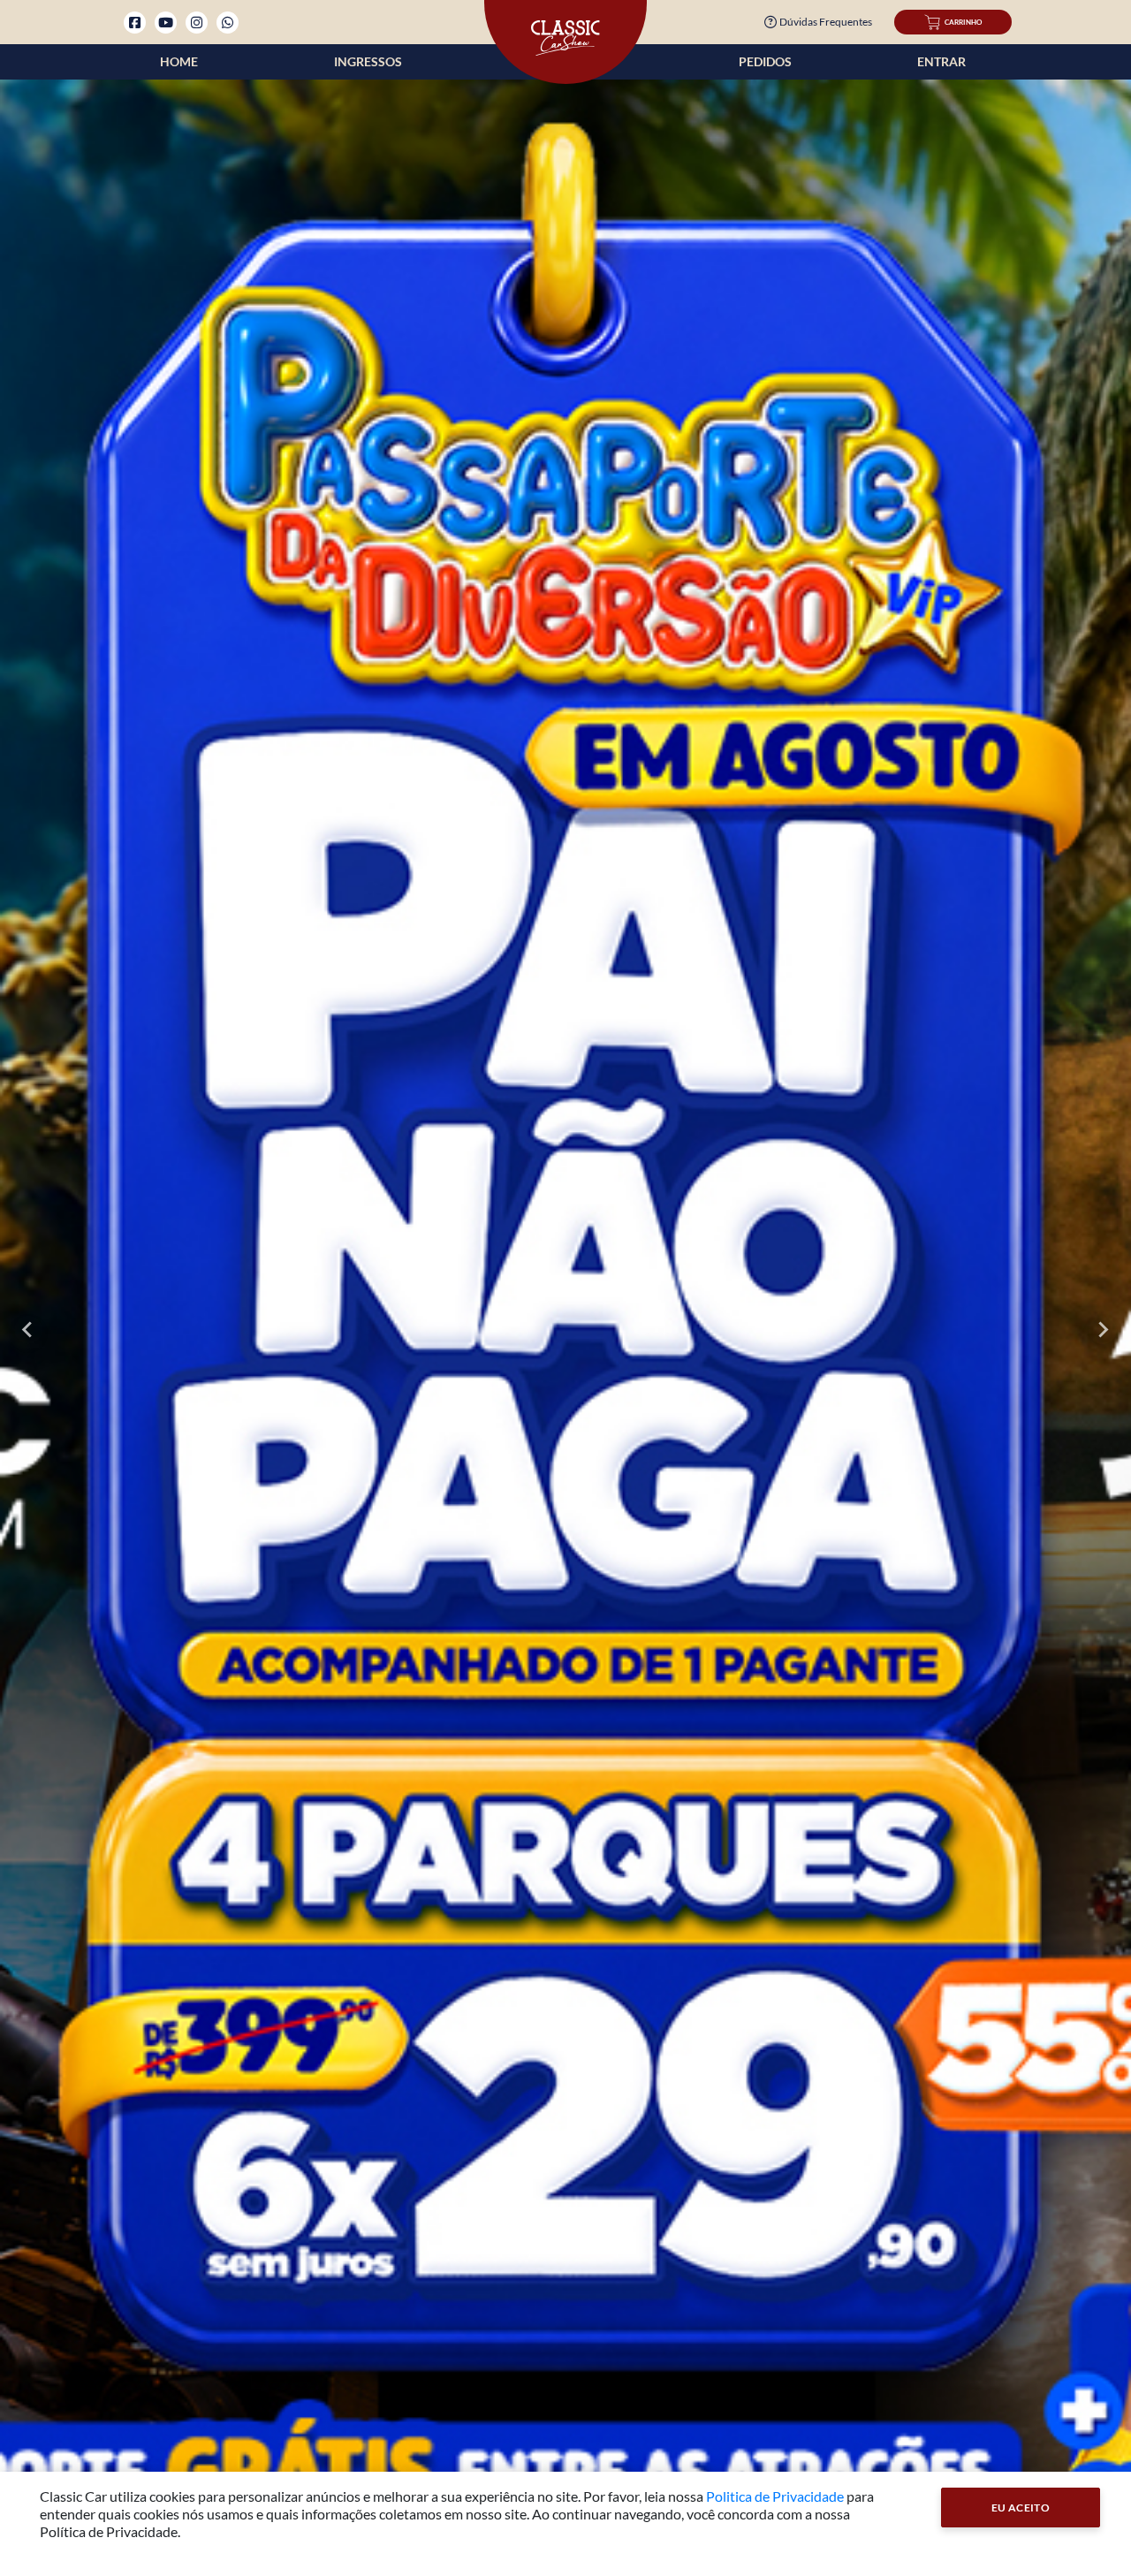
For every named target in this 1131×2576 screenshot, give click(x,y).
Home (179, 61)
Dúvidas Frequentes (826, 22)
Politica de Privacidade (775, 2496)
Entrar (941, 61)
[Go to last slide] (28, 1330)
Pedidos (765, 61)
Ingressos (368, 61)
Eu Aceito (1021, 2508)
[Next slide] (1103, 1330)
